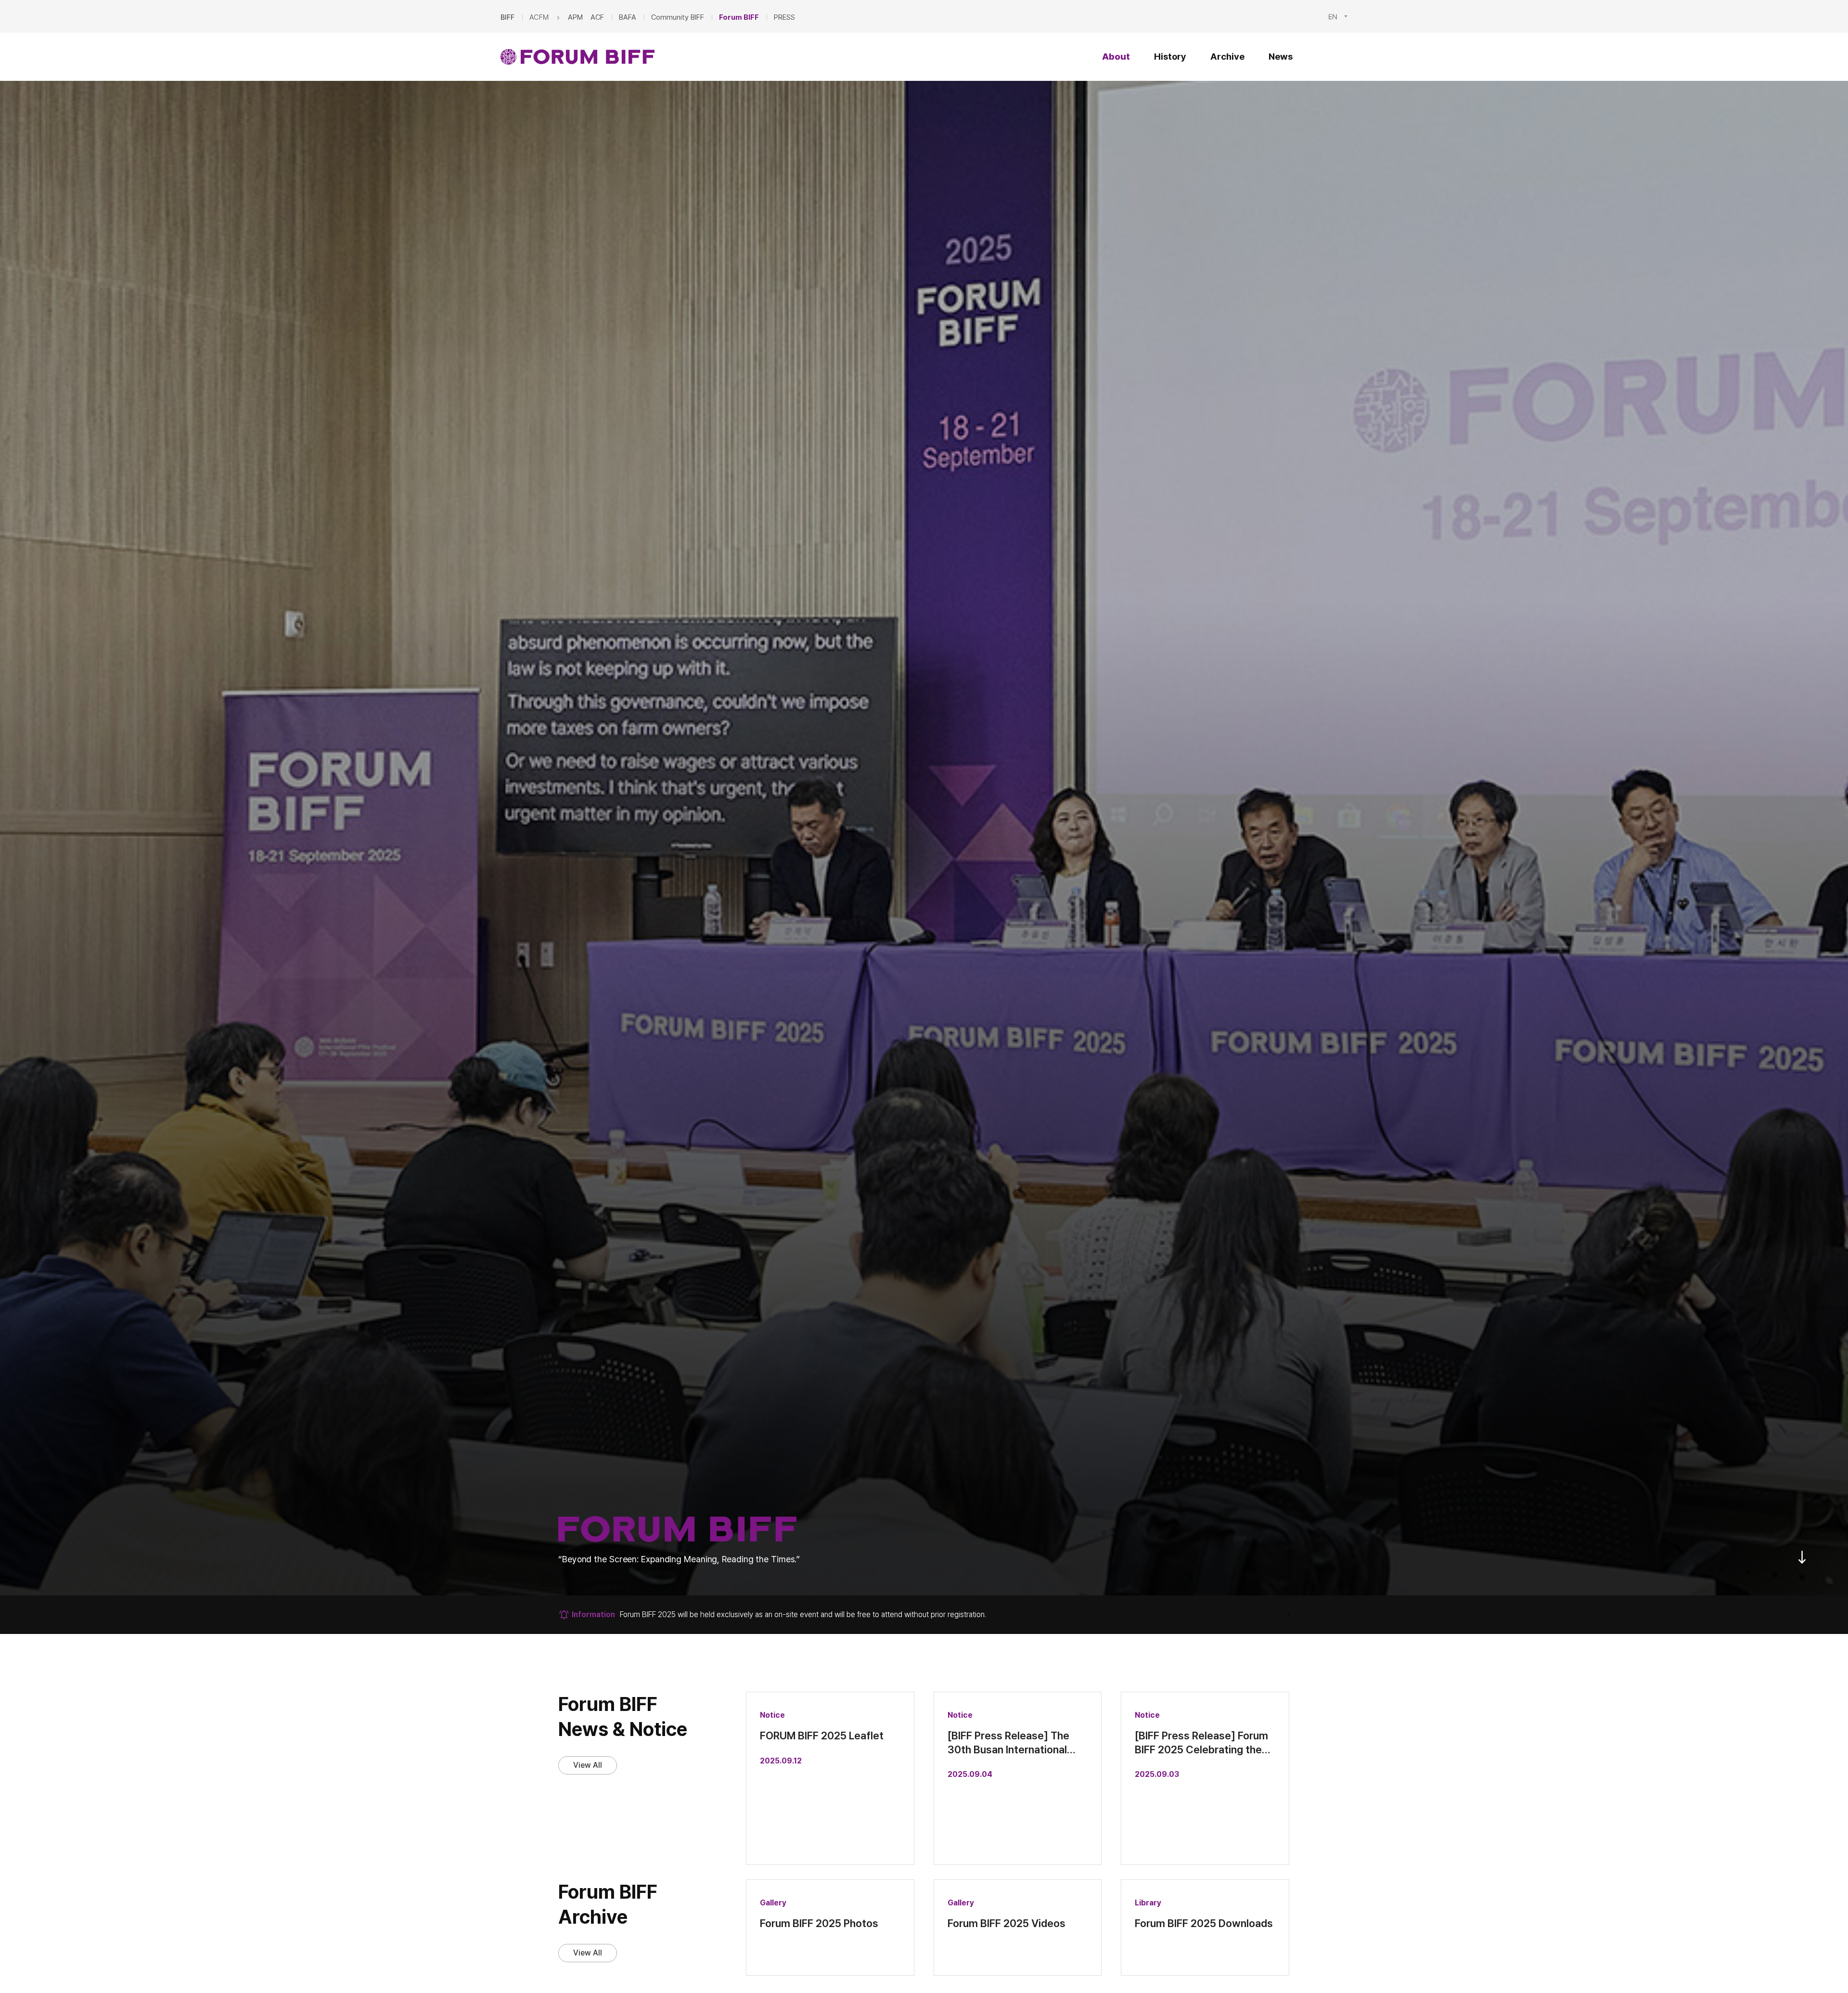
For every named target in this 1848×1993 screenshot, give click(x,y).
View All (588, 1765)
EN (1333, 16)
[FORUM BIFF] (577, 57)
